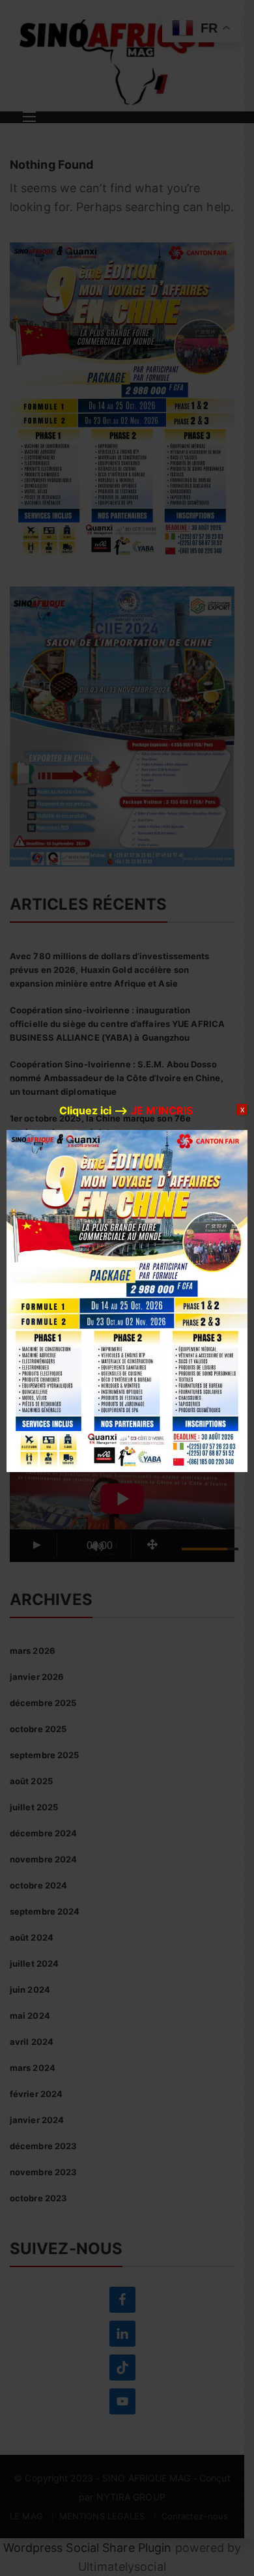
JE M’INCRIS (162, 1110)
